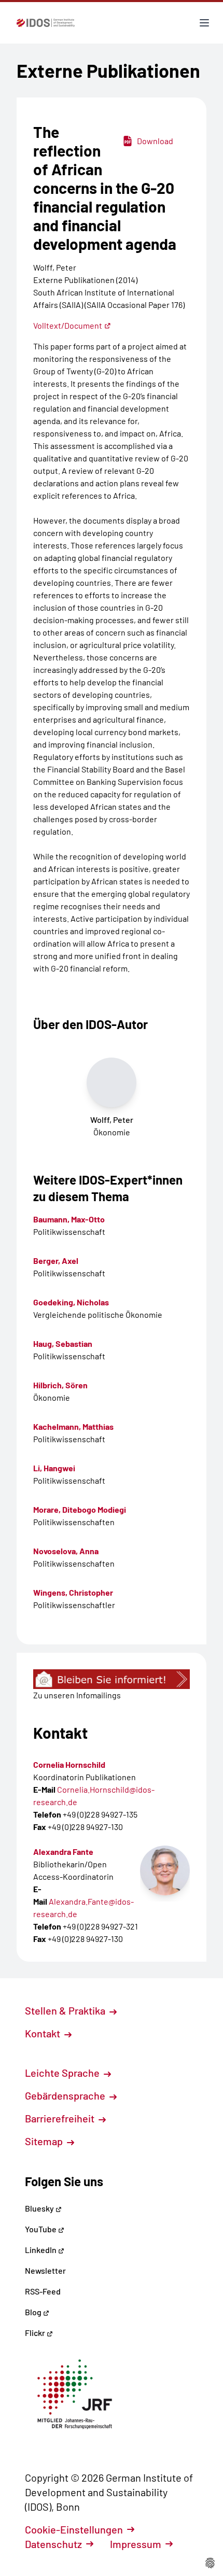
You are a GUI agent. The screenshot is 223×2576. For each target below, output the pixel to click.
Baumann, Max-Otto (69, 1219)
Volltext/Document (68, 325)
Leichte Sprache (63, 2073)
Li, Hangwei (54, 1468)
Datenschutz (53, 2544)
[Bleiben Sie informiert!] (112, 1679)
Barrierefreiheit (61, 2118)
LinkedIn (41, 2250)
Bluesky (40, 2208)
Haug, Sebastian (63, 1343)
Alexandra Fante (63, 1852)
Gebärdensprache (66, 2095)
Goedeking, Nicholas (71, 1302)
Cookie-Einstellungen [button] (74, 2529)
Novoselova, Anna (66, 1551)
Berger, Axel (56, 1261)
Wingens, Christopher (73, 1592)
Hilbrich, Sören (60, 1385)
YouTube (41, 2229)
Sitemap (45, 2141)
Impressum (136, 2544)
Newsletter (45, 2270)
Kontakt (44, 2033)
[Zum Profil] (165, 1870)
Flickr (36, 2333)
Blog (34, 2312)
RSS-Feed (43, 2291)
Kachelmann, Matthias (73, 1426)
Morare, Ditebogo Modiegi (80, 1509)
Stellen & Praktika (66, 2010)
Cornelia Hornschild (69, 1764)
